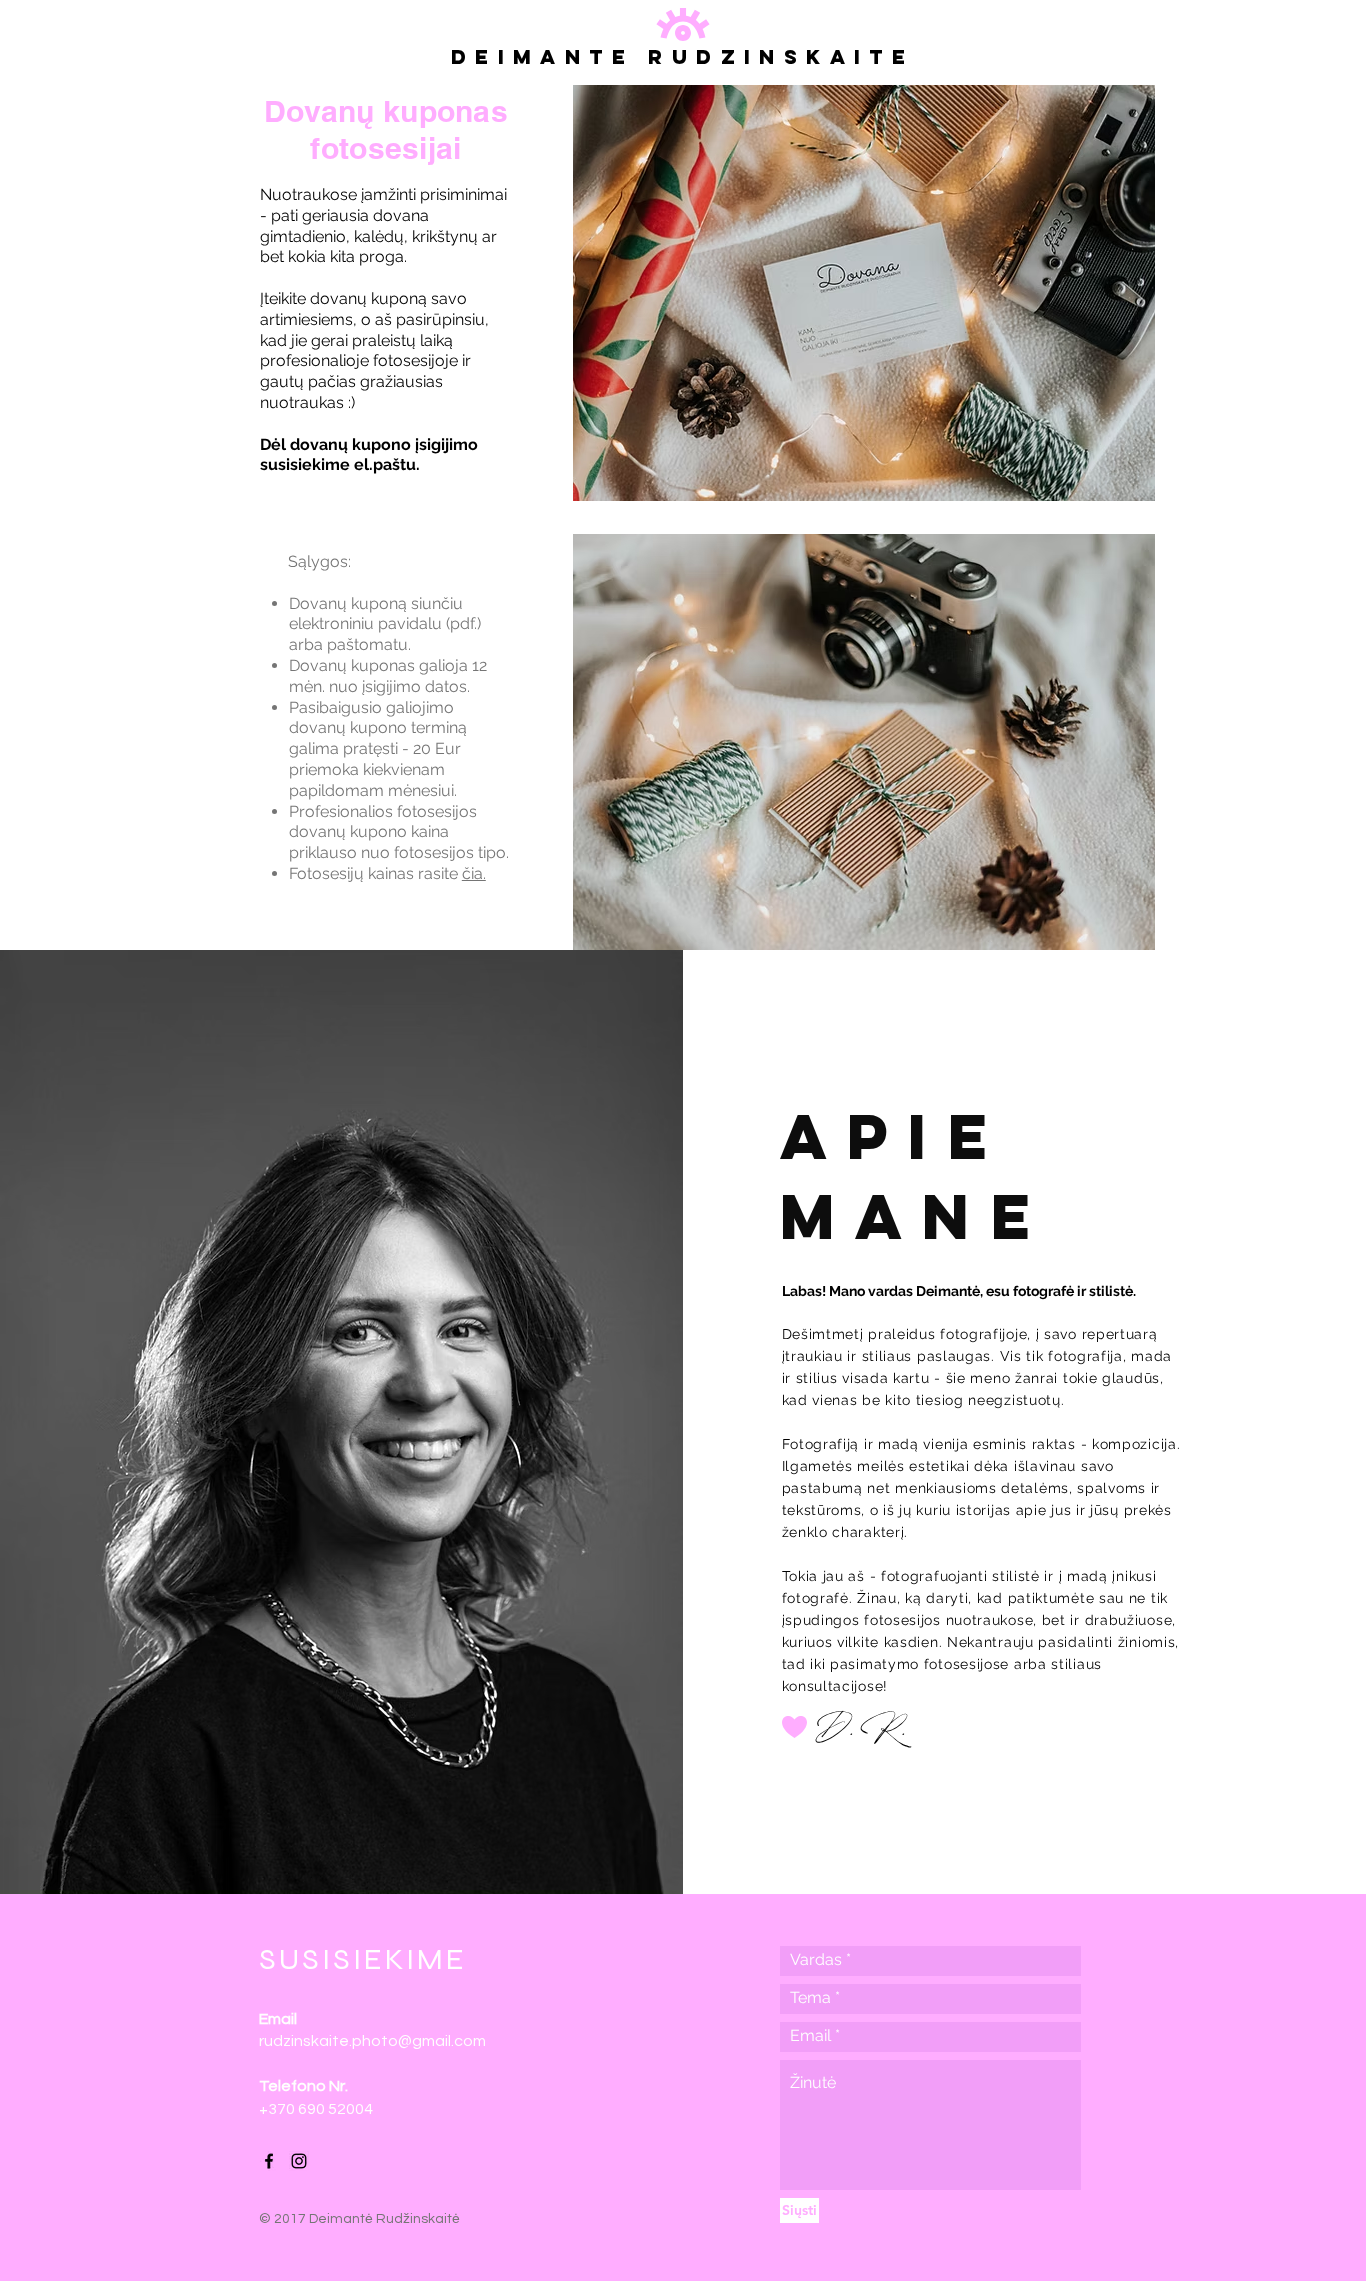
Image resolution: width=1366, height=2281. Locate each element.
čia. (474, 873)
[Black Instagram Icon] (299, 2161)
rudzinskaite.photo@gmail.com (372, 2041)
